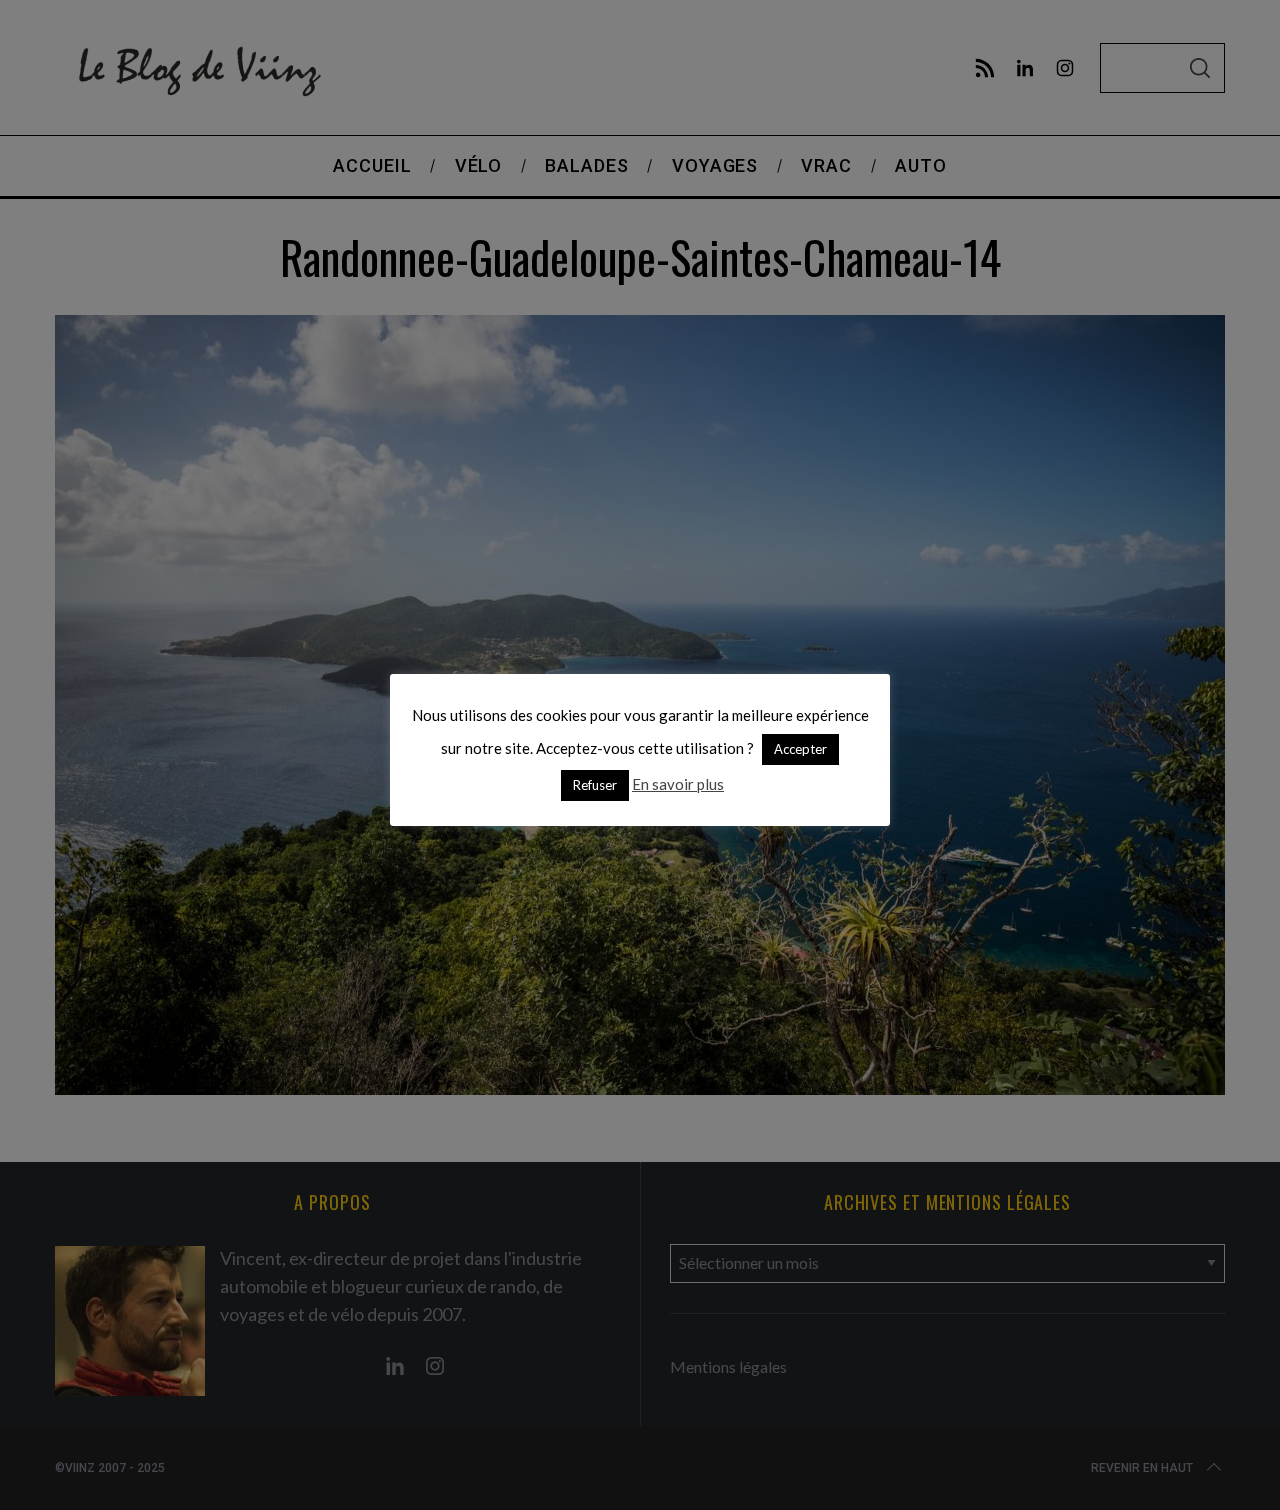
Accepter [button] (800, 749)
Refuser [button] (595, 785)
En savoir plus (678, 784)
